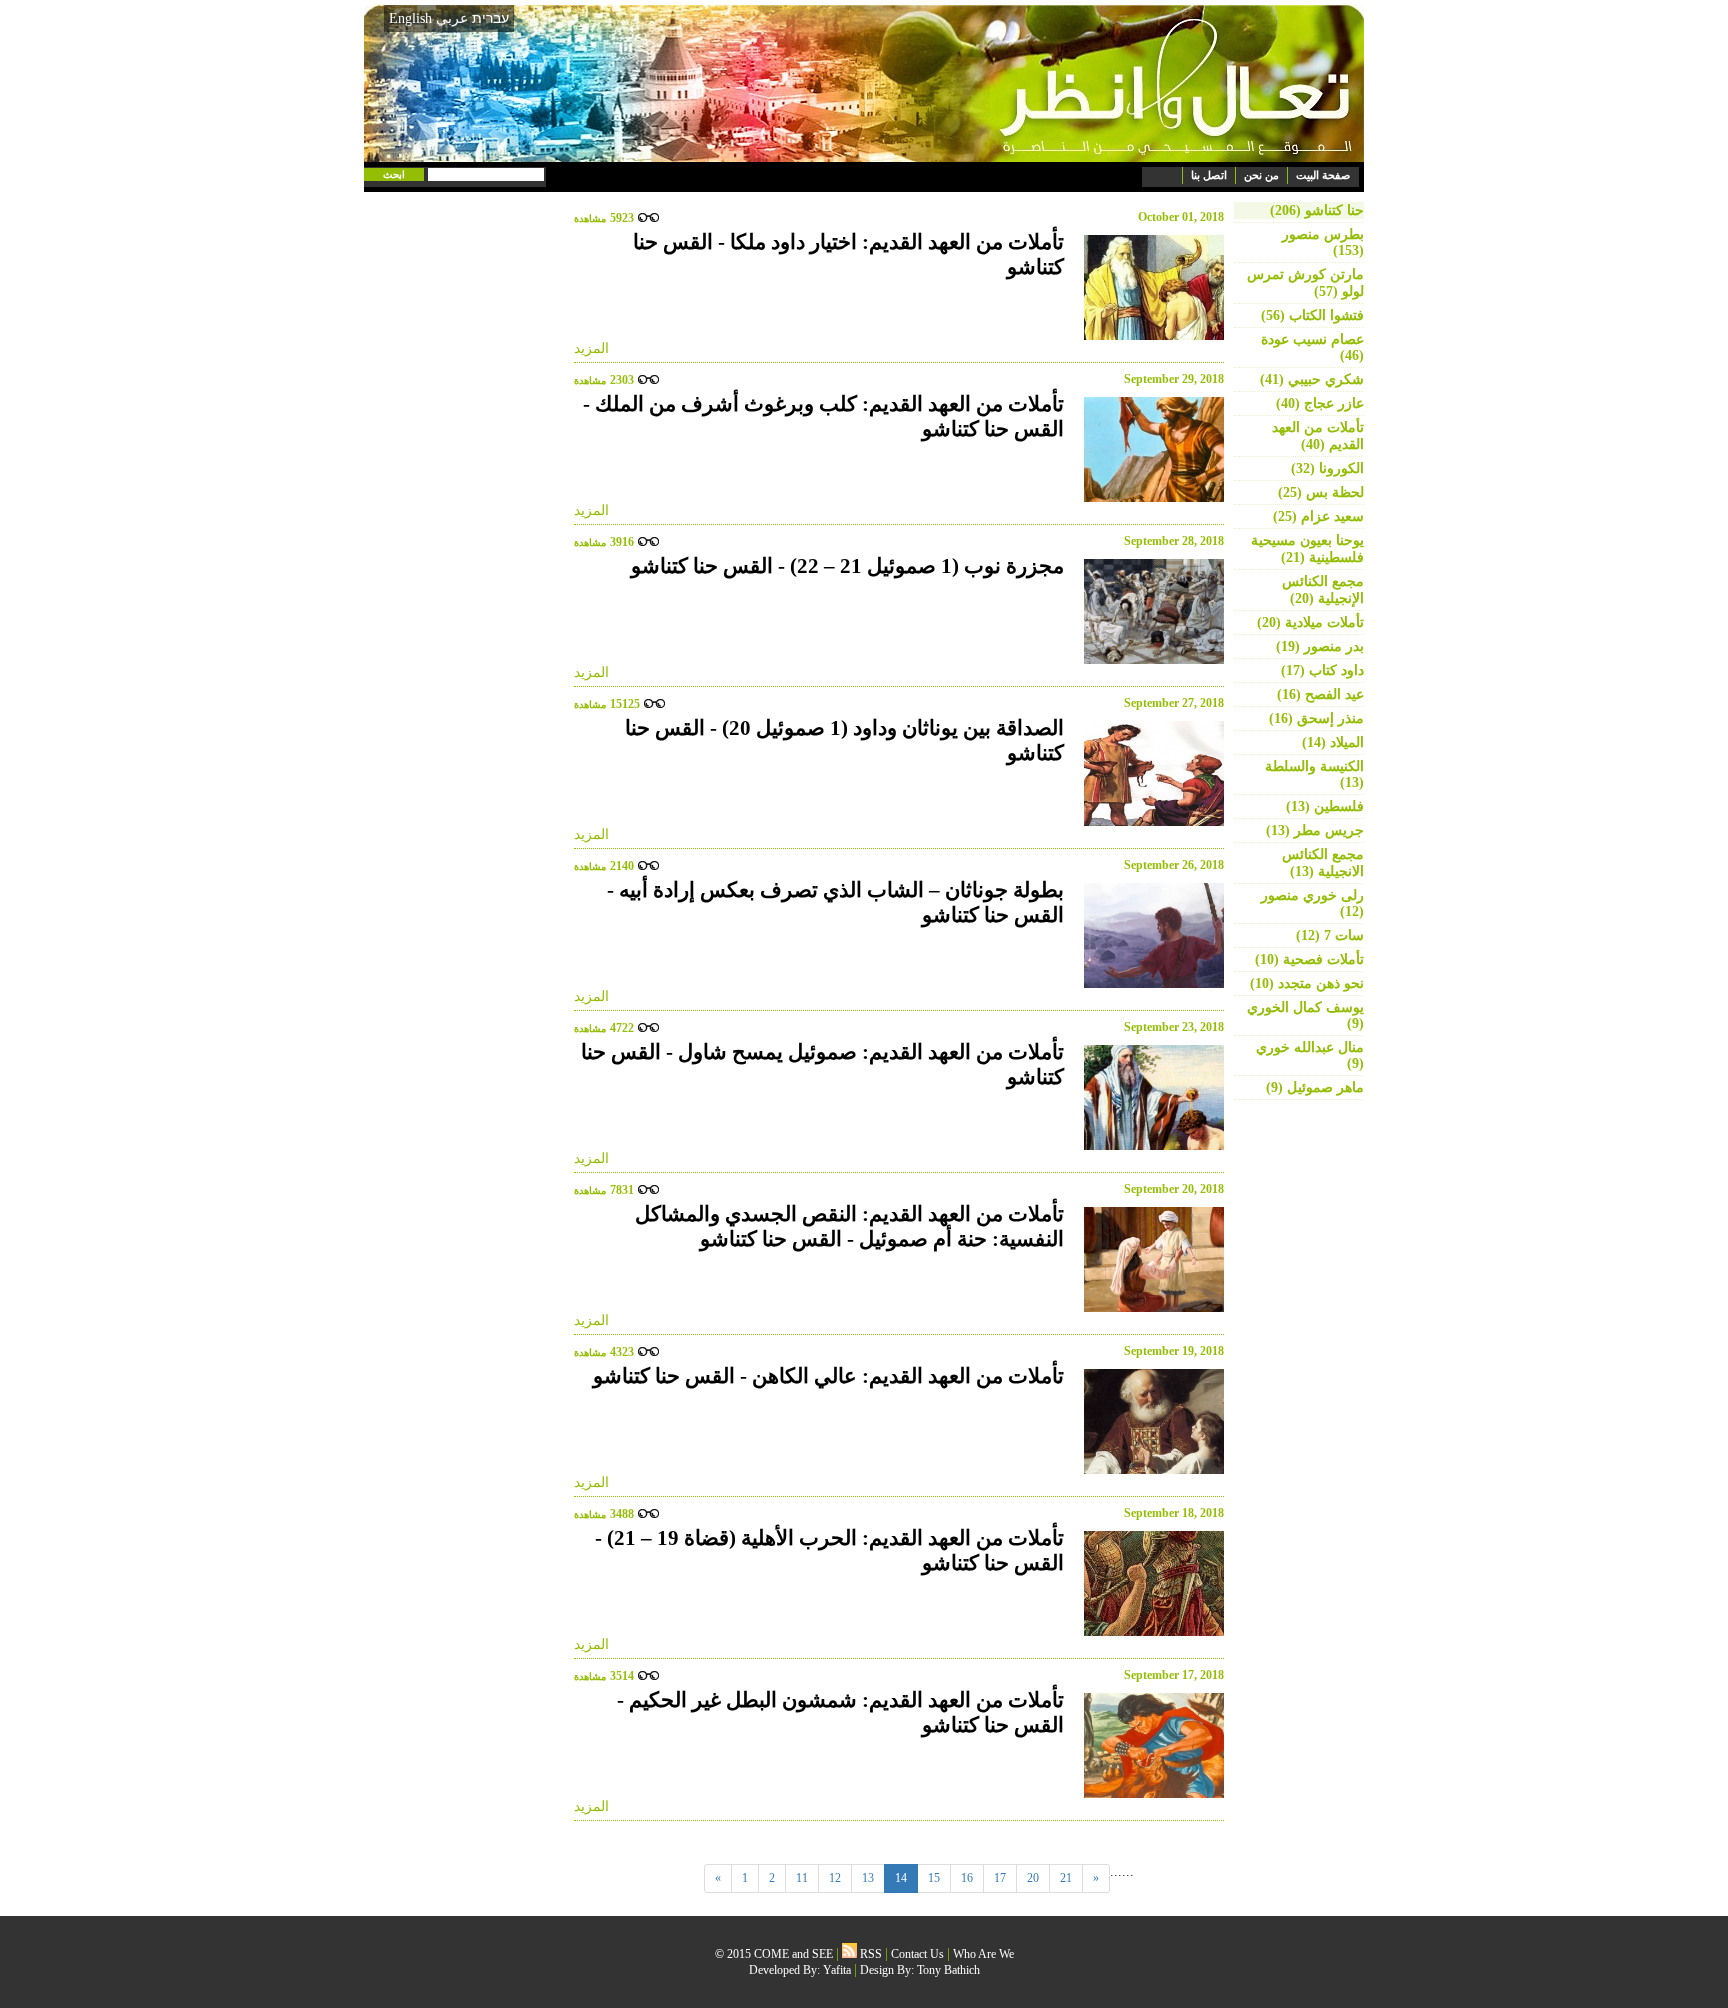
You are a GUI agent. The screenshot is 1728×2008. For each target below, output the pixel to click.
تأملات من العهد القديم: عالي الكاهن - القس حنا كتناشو (828, 1376)
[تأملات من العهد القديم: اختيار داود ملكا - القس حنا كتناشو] (1149, 287)
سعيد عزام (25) (1318, 516)
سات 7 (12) (1330, 935)
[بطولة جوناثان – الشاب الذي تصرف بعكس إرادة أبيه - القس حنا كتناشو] (1149, 935)
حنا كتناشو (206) (1317, 210)
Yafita (837, 1970)
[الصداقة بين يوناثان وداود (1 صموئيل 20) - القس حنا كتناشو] (1149, 773)
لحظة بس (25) (1321, 492)
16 (967, 1878)
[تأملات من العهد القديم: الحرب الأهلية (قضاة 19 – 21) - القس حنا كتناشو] (1149, 1583)
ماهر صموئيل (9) (1315, 1087)
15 (934, 1878)
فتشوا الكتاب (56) (1312, 315)
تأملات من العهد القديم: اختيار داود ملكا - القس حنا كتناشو (848, 254)
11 (802, 1878)
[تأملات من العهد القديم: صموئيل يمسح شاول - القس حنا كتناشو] (1149, 1097)
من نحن (1261, 175)
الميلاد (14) (1333, 742)
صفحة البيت (1323, 175)
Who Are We (983, 1954)
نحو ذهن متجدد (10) (1307, 983)
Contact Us (917, 1954)
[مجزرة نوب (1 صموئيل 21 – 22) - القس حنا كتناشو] (1149, 611)
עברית (490, 18)
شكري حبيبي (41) (1312, 379)
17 (1000, 1878)
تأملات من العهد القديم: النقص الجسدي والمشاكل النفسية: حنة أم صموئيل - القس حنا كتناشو (849, 1226)
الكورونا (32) (1327, 468)
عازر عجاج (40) (1320, 403)
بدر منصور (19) (1320, 646)
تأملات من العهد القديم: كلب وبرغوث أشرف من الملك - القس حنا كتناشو (823, 416)
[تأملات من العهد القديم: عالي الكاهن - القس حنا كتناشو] (1149, 1421)
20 (1033, 1878)
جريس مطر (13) (1315, 830)
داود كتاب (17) (1322, 670)
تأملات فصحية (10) (1309, 959)
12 (835, 1878)
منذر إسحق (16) (1316, 718)
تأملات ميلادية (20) (1310, 622)
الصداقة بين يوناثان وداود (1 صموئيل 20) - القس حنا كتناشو (844, 740)
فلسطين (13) (1325, 806)
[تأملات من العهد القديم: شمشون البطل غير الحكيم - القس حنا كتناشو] (1149, 1745)
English (410, 18)
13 (868, 1878)
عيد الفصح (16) (1320, 694)
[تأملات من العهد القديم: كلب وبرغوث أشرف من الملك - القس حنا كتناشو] (1149, 449)
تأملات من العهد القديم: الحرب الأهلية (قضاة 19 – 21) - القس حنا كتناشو (829, 1550)
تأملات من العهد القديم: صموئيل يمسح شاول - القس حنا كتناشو (822, 1064)
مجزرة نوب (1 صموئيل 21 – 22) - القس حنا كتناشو (847, 566)
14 (901, 1878)
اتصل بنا (1209, 175)
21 (1066, 1878)
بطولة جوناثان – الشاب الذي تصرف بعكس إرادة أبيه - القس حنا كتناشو (835, 902)
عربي (452, 18)
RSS (869, 1954)
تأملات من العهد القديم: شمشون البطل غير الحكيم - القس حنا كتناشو (840, 1712)
